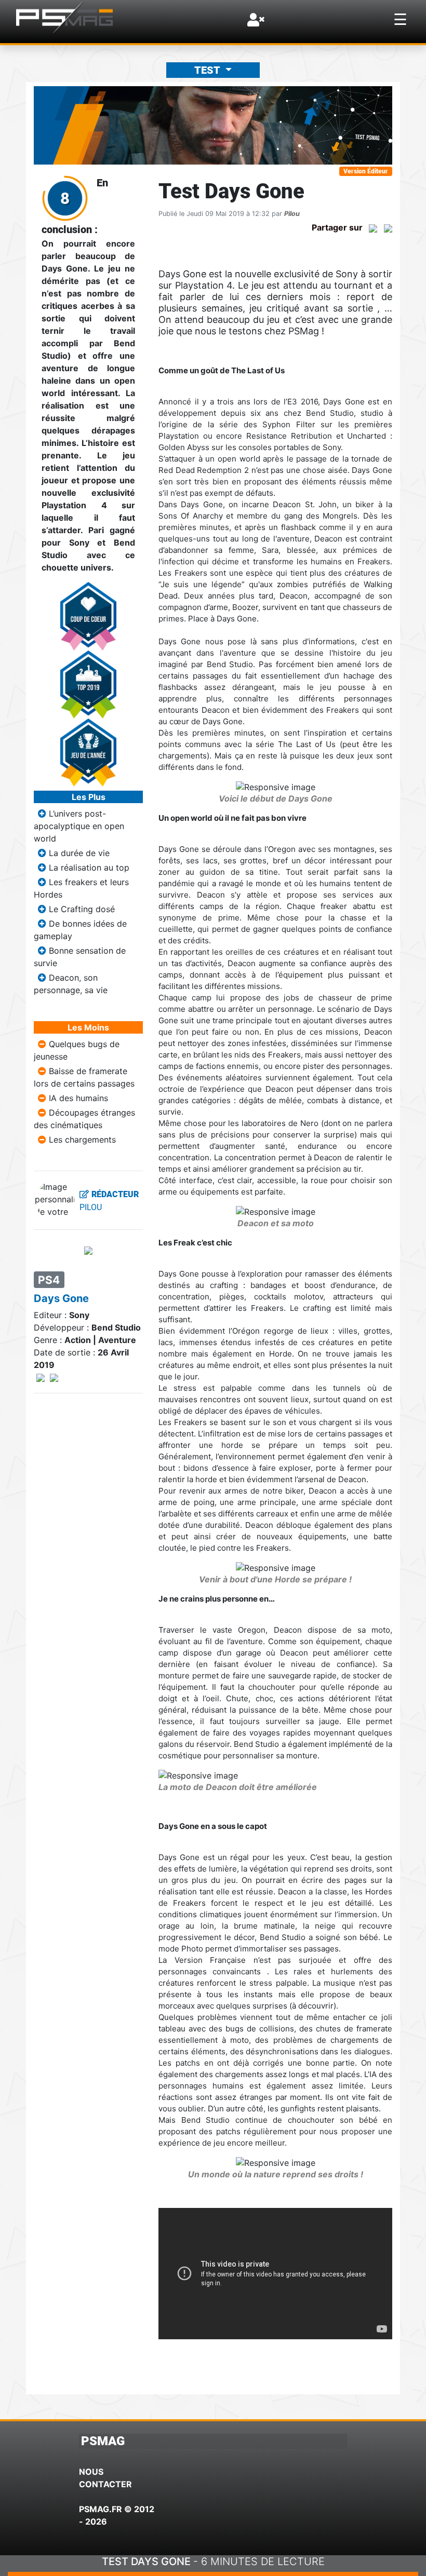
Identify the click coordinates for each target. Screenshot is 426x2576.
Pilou (292, 214)
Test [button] (208, 70)
